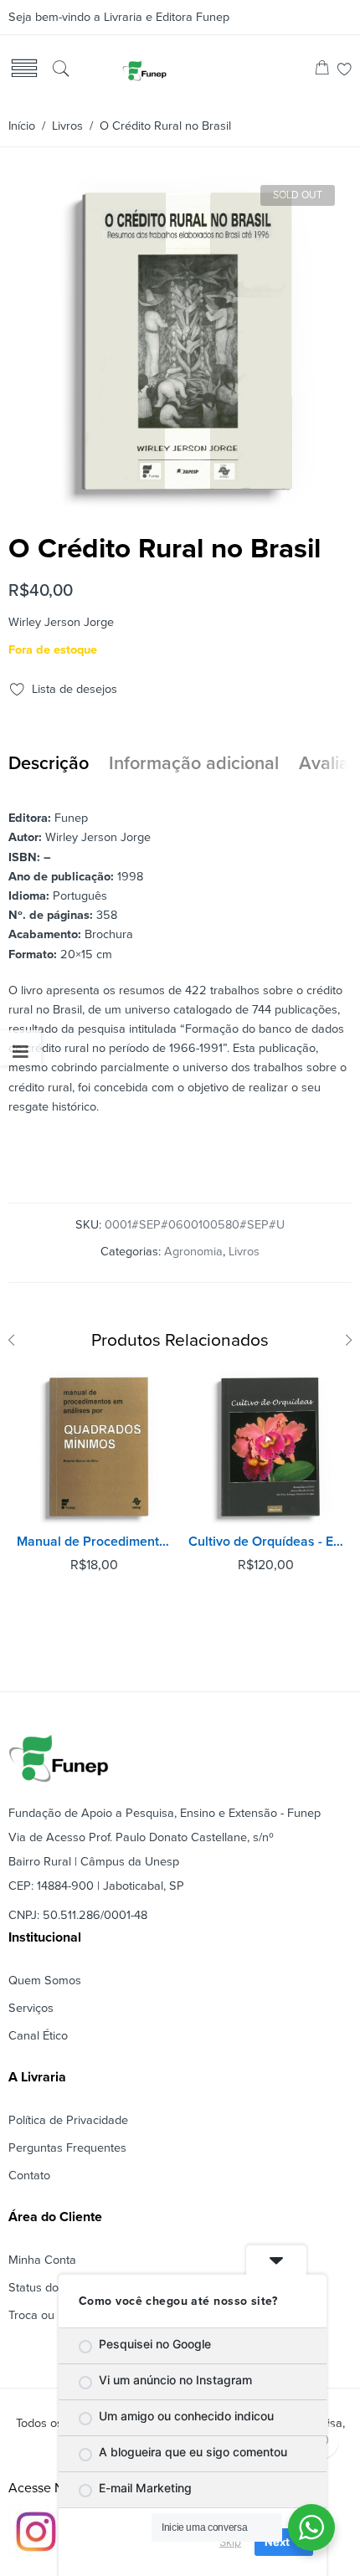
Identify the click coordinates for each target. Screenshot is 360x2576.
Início (22, 126)
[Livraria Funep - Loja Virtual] (144, 70)
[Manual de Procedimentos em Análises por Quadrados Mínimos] (94, 1447)
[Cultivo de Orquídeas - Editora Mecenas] (266, 1447)
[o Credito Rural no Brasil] (178, 501)
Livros (67, 126)
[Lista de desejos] (345, 71)
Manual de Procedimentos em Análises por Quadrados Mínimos (94, 1542)
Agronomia (193, 1252)
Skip (230, 2542)
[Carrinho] (322, 71)
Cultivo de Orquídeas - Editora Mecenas (266, 1542)
